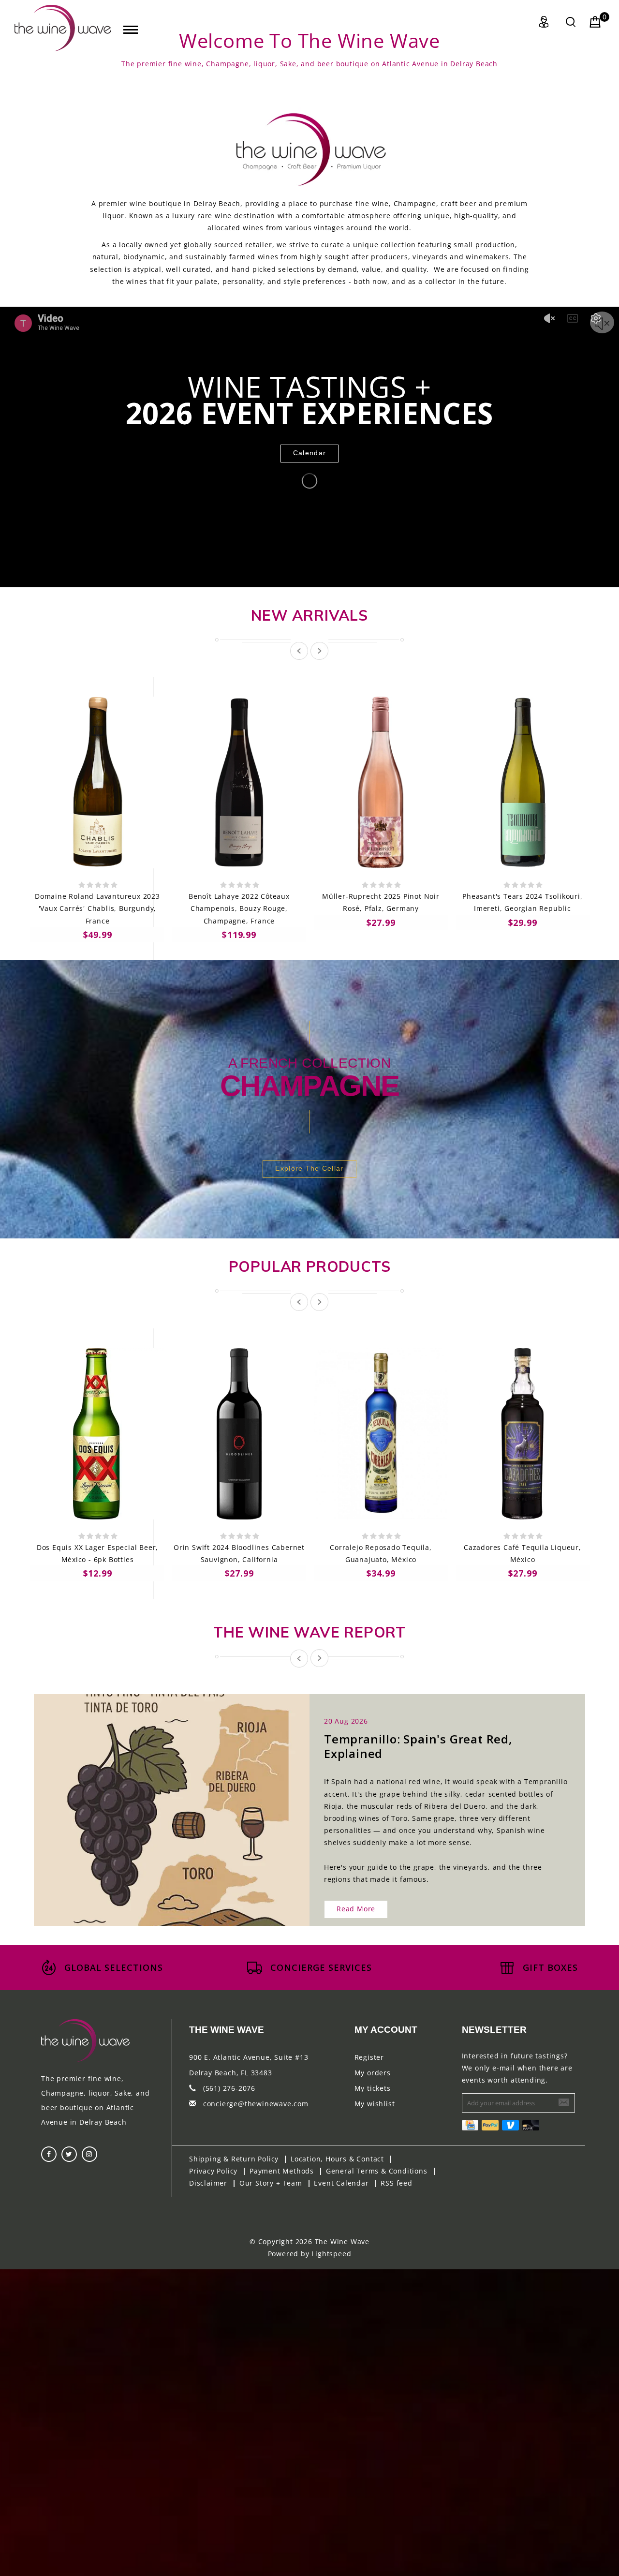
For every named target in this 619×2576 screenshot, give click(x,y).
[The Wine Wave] (63, 28)
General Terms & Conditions (377, 2171)
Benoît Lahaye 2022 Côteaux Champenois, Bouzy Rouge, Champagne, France (239, 908)
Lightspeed (331, 2254)
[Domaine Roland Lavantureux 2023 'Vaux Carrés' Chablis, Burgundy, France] (97, 782)
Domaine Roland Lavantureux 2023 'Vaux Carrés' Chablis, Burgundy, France (97, 908)
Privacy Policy (213, 2171)
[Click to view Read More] (182, 1801)
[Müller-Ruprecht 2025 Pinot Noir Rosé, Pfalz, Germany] (381, 782)
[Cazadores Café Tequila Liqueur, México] (523, 1434)
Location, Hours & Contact (337, 2159)
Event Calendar (341, 2183)
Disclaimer (208, 2183)
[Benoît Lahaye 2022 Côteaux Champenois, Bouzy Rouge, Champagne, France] (239, 782)
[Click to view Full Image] (161, 1801)
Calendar (309, 453)
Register (369, 2057)
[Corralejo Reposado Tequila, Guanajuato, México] (381, 1434)
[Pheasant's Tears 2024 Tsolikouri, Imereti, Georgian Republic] (523, 782)
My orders (373, 2073)
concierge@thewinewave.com (256, 2104)
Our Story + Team (271, 2183)
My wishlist (375, 2104)
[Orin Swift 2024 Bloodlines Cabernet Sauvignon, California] (239, 1434)
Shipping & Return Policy (234, 2159)
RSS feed (396, 2183)
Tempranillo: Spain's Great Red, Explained (418, 1746)
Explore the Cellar (309, 1168)
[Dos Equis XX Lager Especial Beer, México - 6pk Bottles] (97, 1434)
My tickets (373, 2088)
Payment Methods (282, 2171)
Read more (356, 1909)
